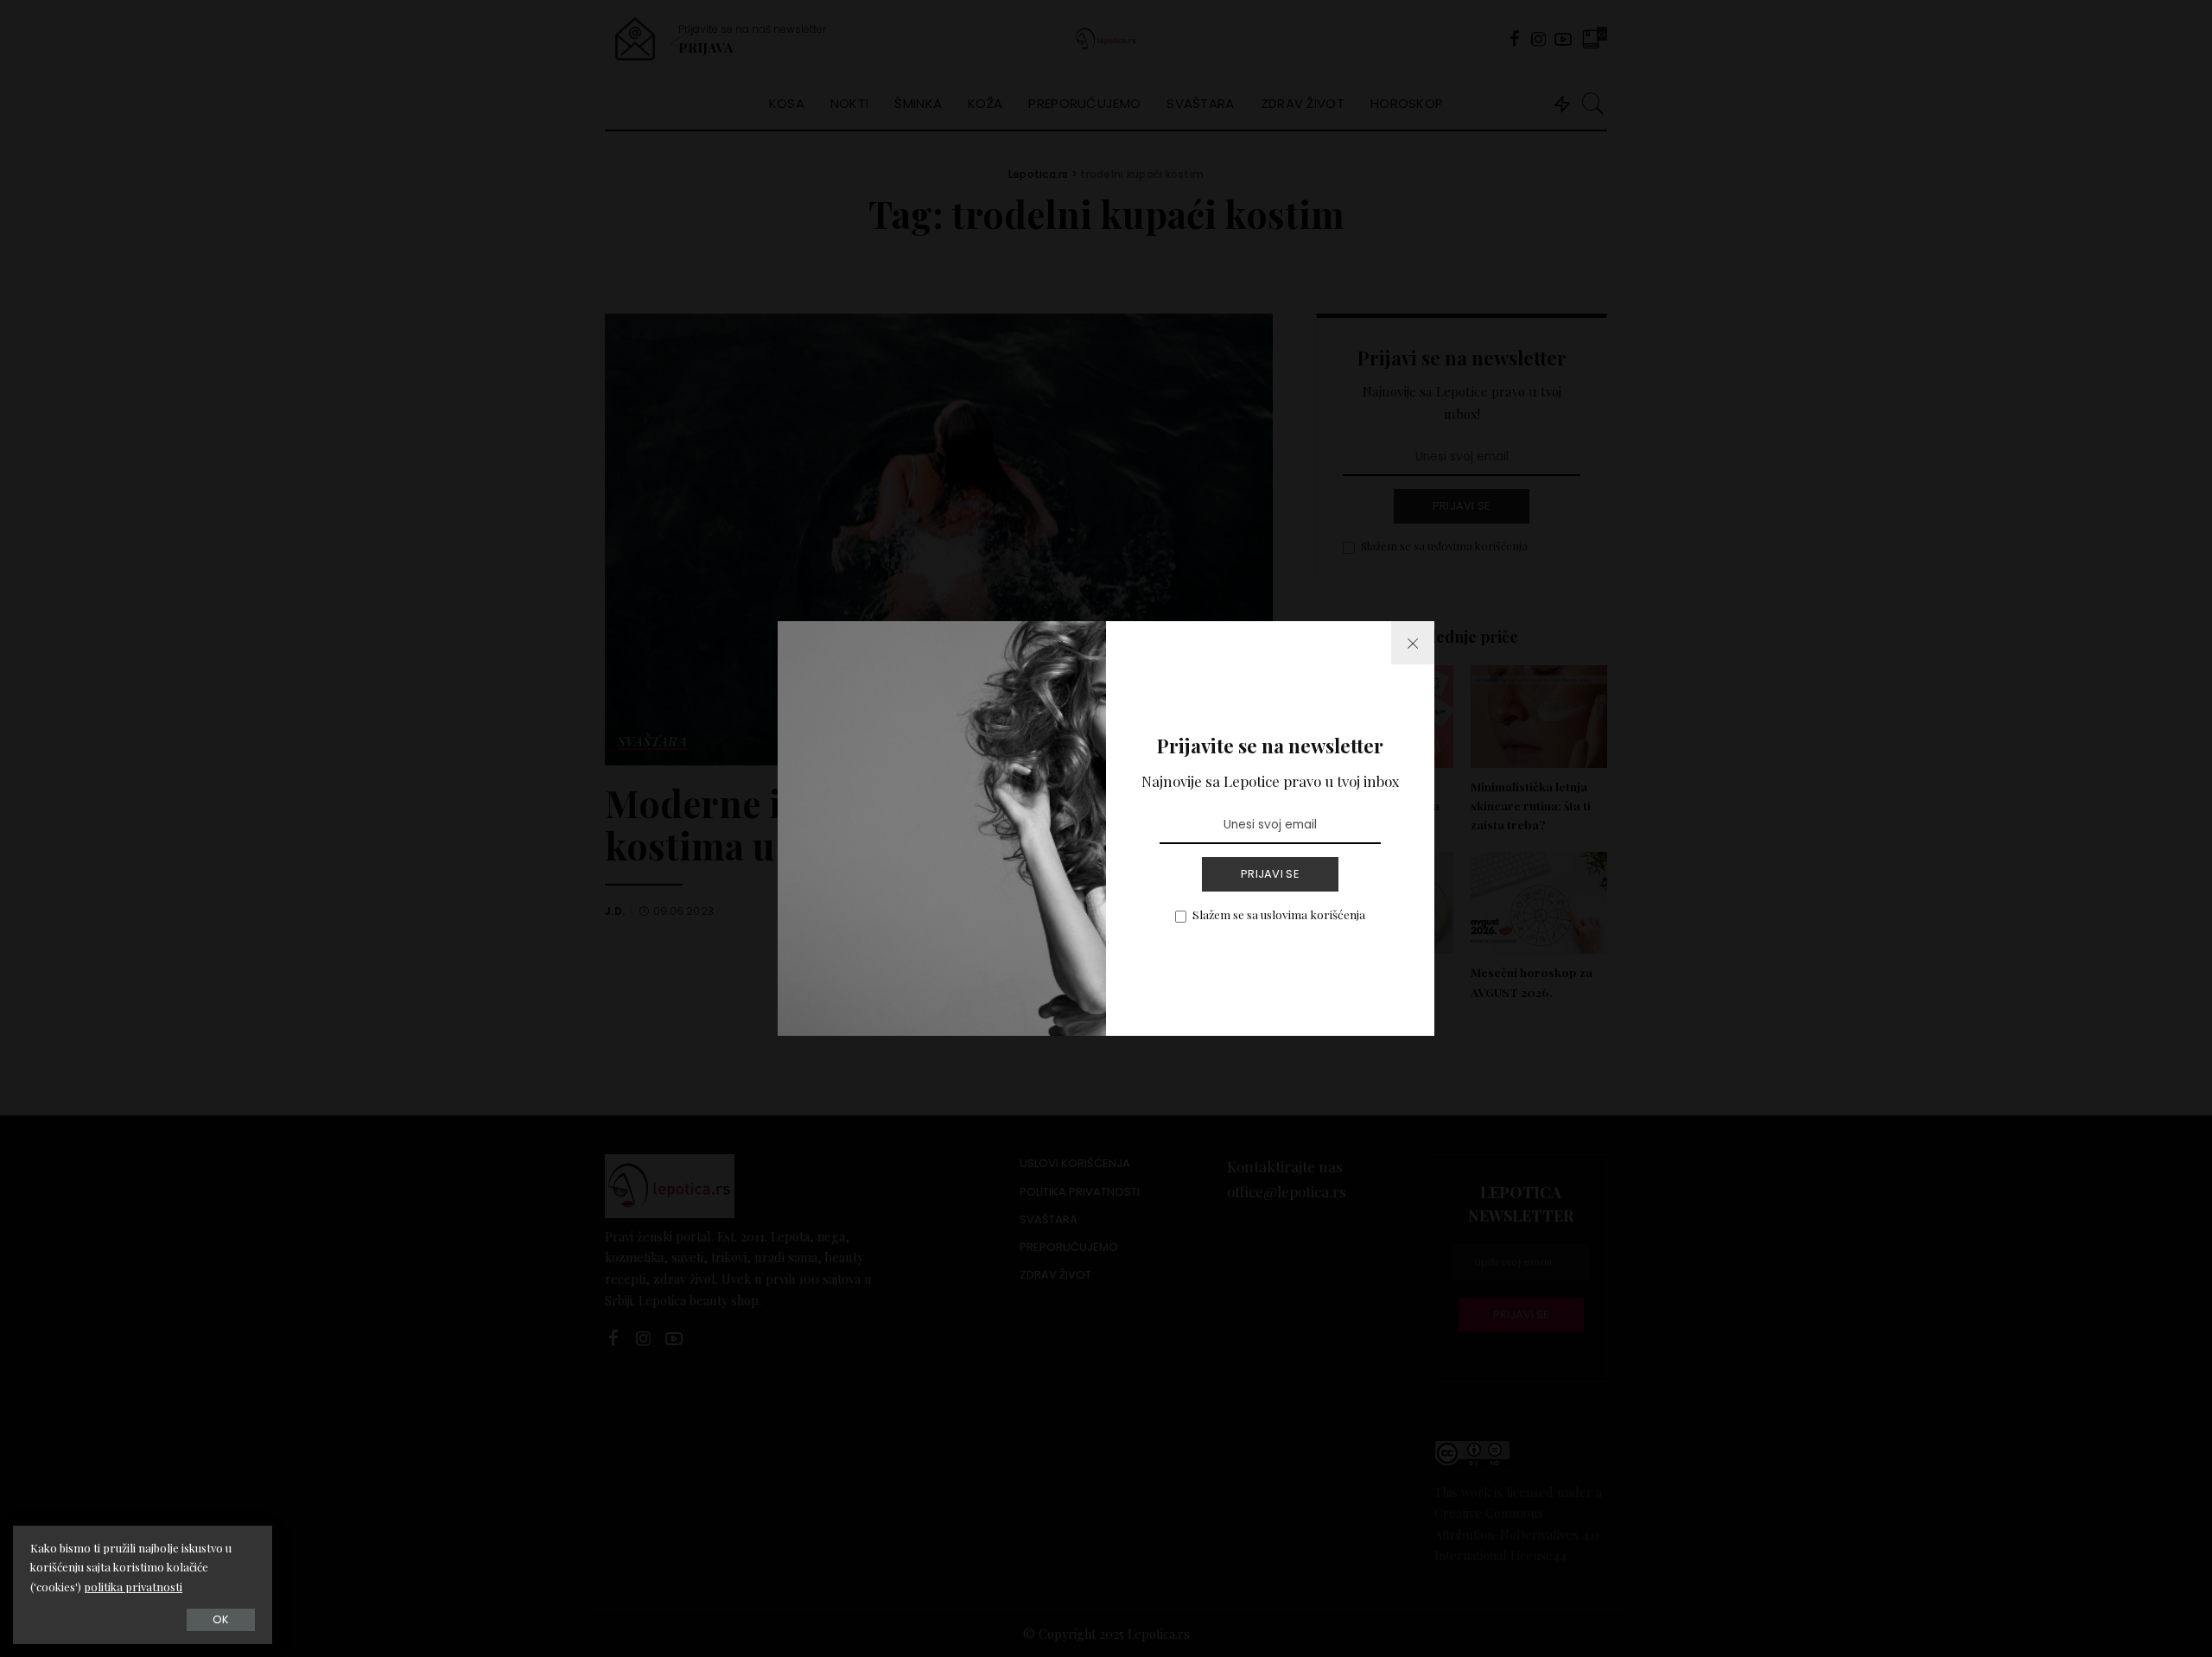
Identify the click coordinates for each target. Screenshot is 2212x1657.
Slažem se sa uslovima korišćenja (1279, 914)
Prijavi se (1270, 874)
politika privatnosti (133, 1587)
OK (221, 1619)
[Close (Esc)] (1413, 643)
